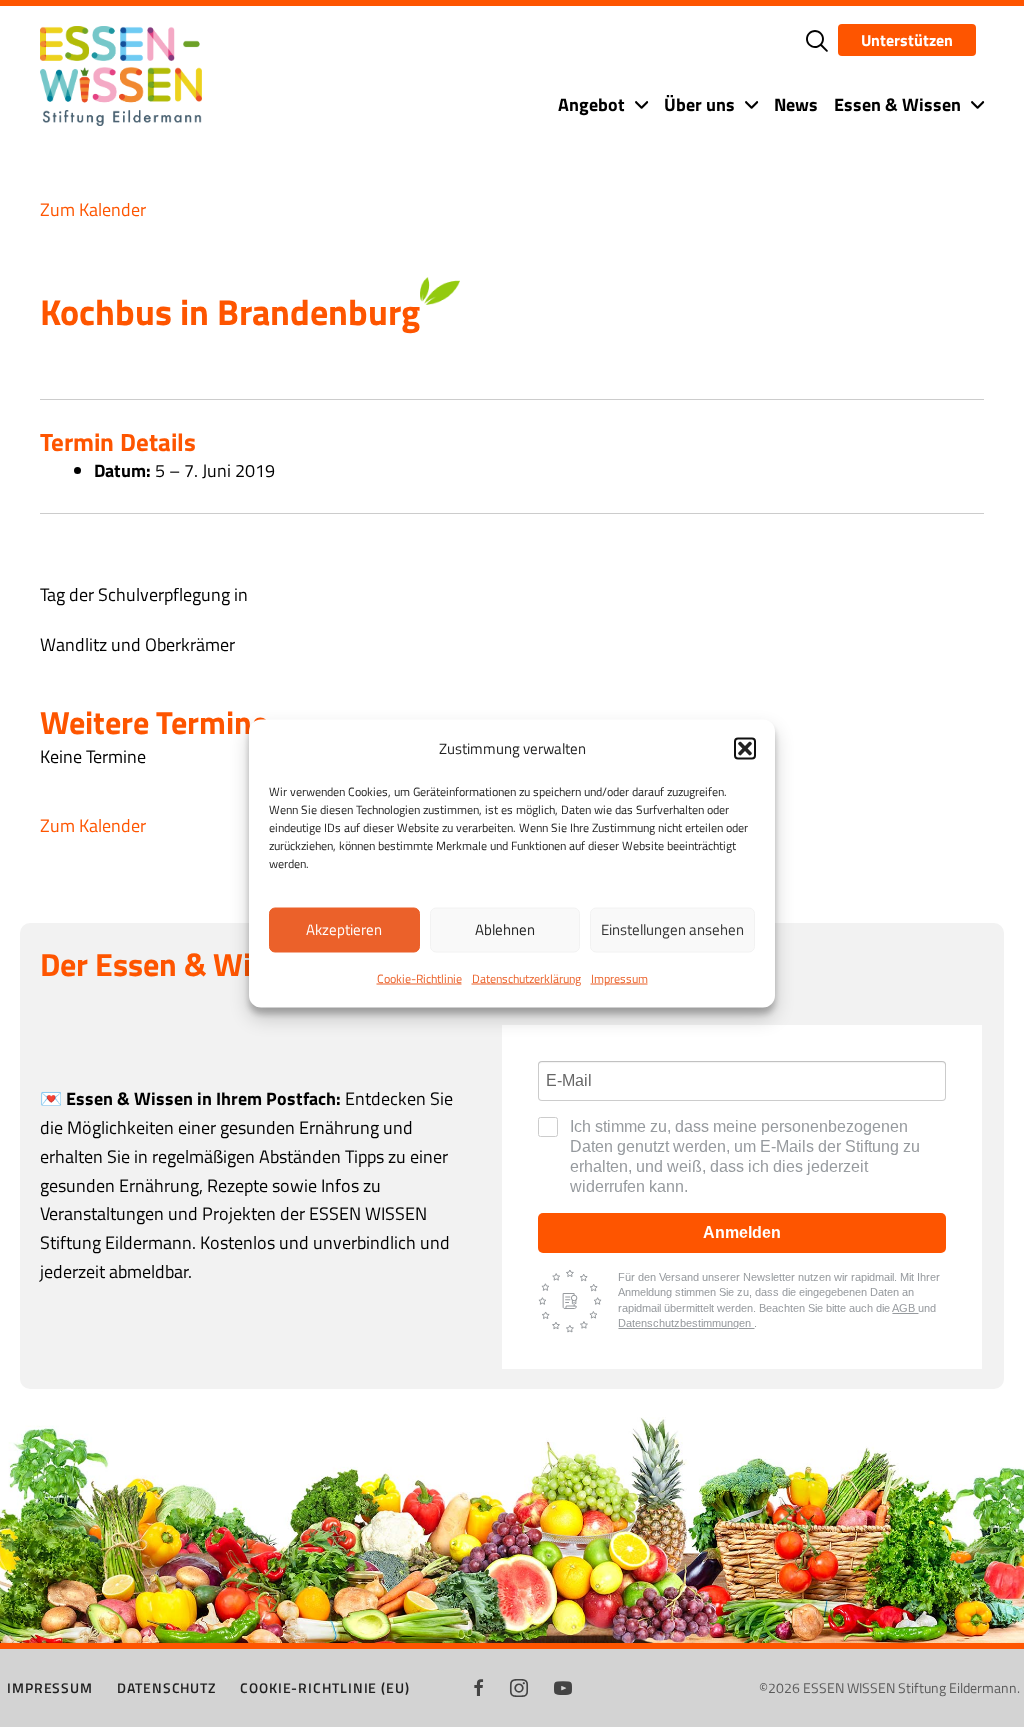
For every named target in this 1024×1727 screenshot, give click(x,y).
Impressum (619, 977)
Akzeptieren (344, 929)
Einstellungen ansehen (672, 929)
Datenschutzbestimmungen (686, 1323)
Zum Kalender (93, 209)
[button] (745, 748)
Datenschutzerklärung (526, 977)
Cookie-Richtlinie (419, 977)
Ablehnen (505, 929)
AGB (905, 1308)
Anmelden (742, 1232)
